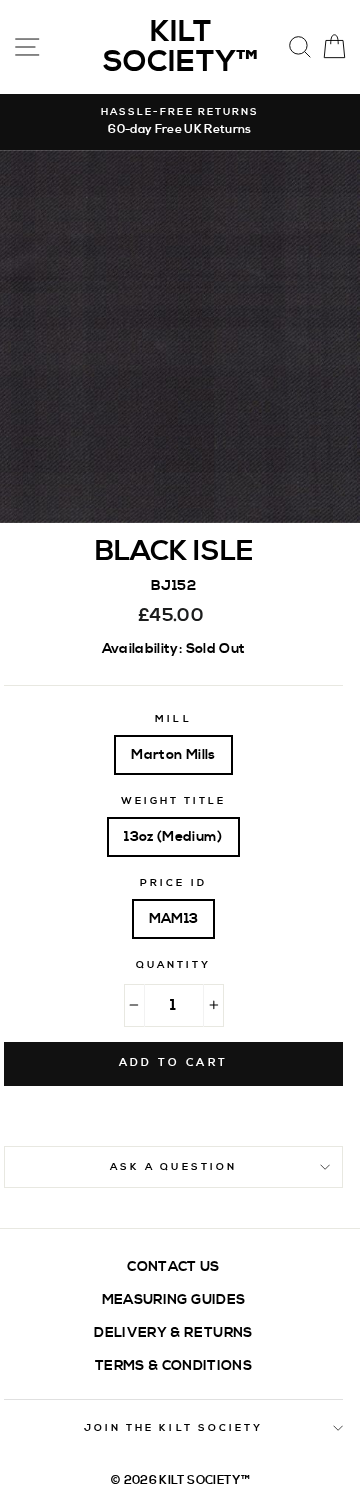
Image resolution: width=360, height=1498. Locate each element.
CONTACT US (173, 1266)
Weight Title (174, 801)
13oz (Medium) (173, 836)
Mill (173, 719)
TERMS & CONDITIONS (173, 1365)
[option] (180, 122)
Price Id (173, 883)
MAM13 (174, 918)
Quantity (173, 965)
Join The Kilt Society (173, 1428)
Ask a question (173, 1167)
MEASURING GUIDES (173, 1299)
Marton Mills (173, 754)
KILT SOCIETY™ (180, 47)
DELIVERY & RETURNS (173, 1332)
